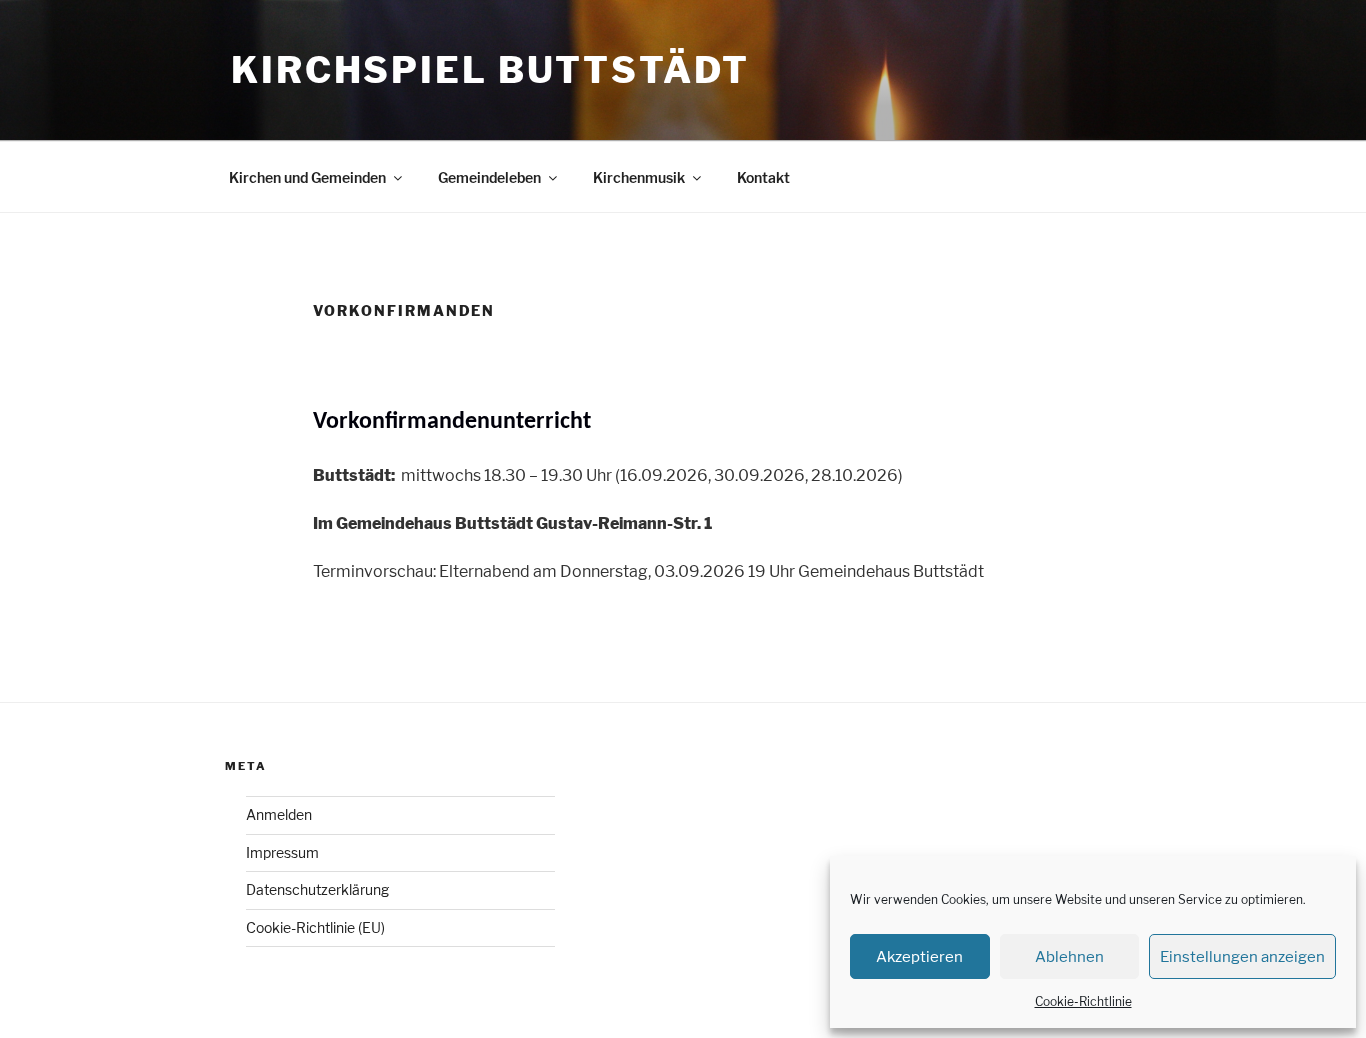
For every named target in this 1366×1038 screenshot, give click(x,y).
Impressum (282, 852)
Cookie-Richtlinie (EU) (315, 927)
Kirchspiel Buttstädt (490, 70)
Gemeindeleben (489, 177)
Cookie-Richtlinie (1083, 1001)
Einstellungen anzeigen (1242, 957)
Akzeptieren (919, 957)
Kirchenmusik (639, 177)
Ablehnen (1069, 957)
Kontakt (763, 177)
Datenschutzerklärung (317, 889)
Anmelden (279, 814)
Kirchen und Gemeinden (307, 177)
